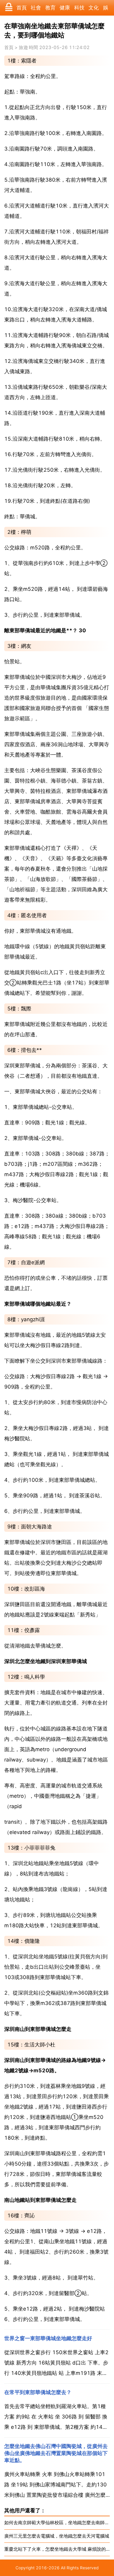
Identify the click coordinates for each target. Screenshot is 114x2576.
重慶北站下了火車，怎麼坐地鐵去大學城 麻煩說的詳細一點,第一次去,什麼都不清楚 (57, 2549)
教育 (50, 8)
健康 (65, 8)
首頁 (22, 8)
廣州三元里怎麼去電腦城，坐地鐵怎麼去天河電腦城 (57, 2536)
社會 (36, 8)
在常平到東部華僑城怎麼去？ (38, 2392)
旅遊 (23, 48)
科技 (79, 8)
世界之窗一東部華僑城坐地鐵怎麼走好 (48, 2338)
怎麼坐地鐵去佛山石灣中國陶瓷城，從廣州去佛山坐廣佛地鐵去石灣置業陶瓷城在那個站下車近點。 (56, 2453)
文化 (94, 8)
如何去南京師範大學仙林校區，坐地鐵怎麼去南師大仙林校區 (57, 2523)
